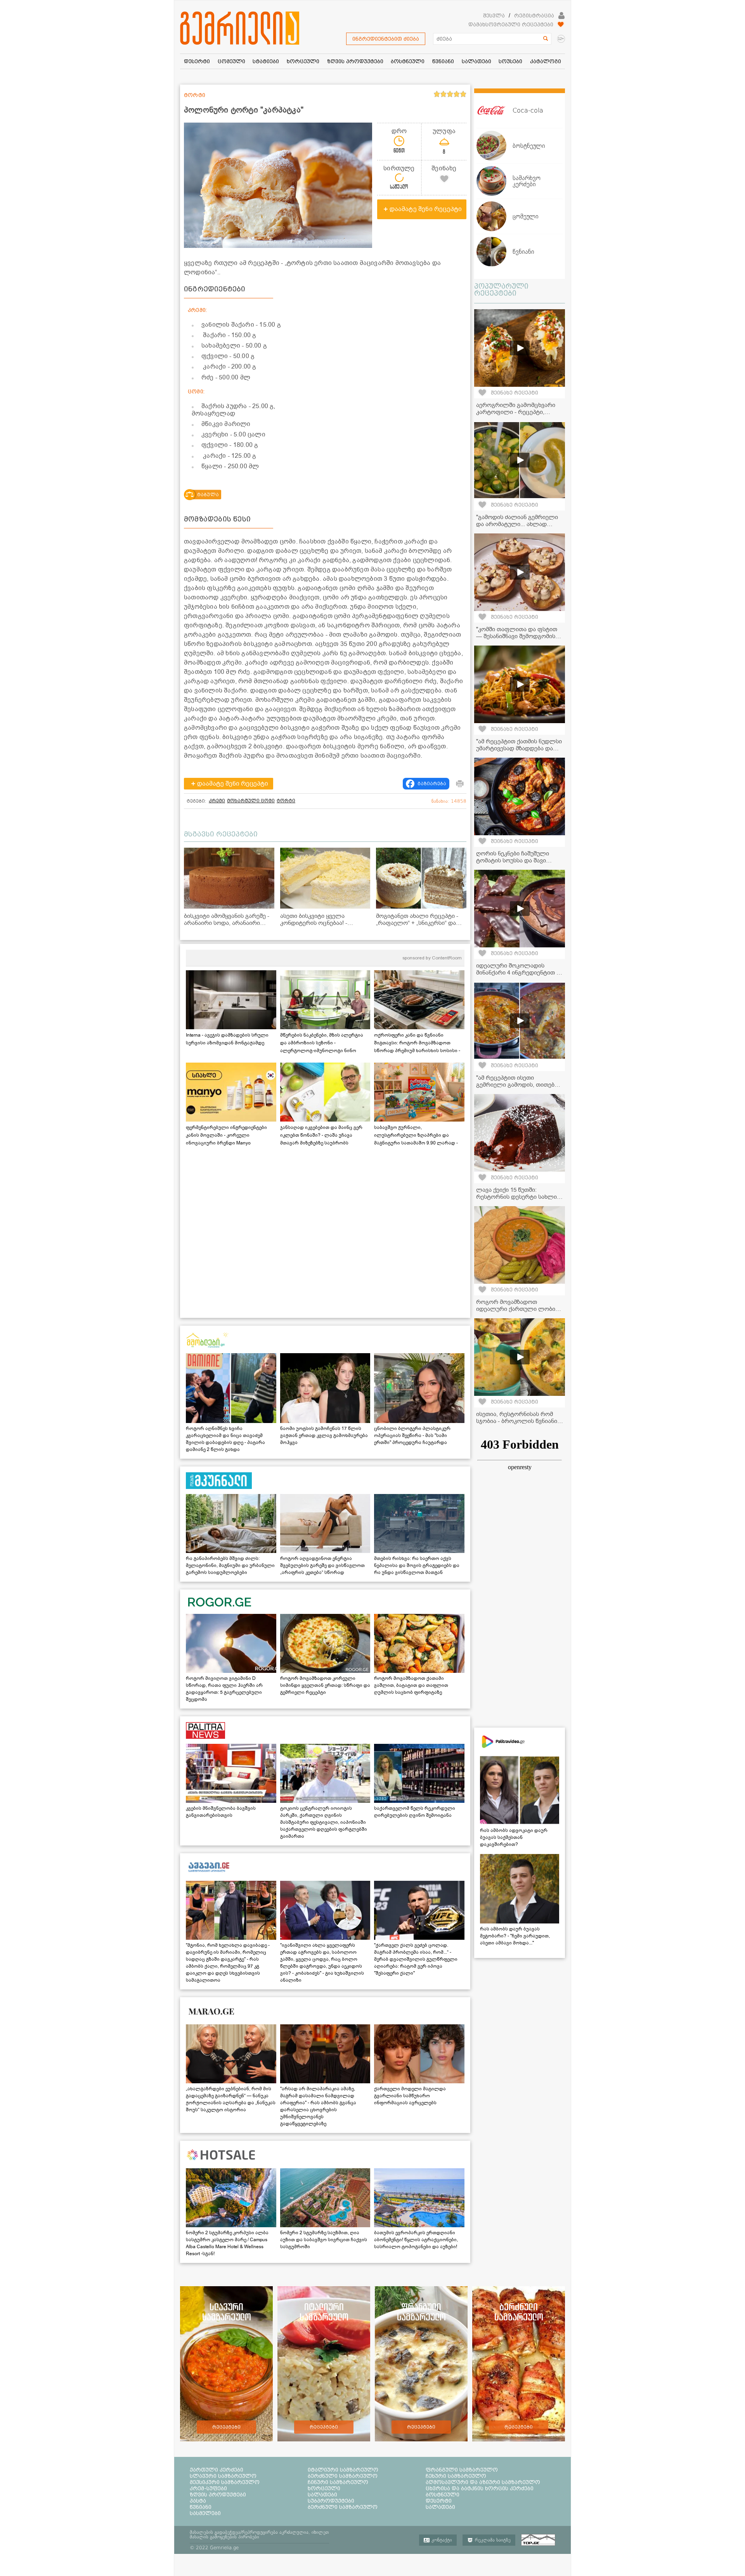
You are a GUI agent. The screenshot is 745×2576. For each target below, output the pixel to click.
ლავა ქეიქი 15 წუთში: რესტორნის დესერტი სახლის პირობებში (518, 1197)
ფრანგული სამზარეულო (462, 2470)
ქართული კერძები (217, 2470)
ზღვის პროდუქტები (218, 2495)
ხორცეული (324, 2488)
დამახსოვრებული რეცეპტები (511, 24)
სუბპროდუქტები (331, 2501)
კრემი (217, 801)
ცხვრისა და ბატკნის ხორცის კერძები (480, 2488)
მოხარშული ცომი (251, 801)
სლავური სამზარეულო (223, 2476)
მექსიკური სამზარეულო (225, 2482)
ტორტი (286, 801)
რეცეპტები (226, 2427)
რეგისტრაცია (534, 16)
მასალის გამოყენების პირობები (224, 2537)
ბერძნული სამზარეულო (343, 2476)
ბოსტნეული (443, 2495)
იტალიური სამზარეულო (343, 2470)
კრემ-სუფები (208, 2488)
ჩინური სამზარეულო (338, 2482)
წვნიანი (201, 2507)
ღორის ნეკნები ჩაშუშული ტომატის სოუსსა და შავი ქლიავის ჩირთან (513, 860)
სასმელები (205, 2513)
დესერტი (439, 2501)
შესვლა (494, 16)
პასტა (198, 2501)
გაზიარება (432, 784)
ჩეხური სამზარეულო (456, 2476)
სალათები (322, 2495)
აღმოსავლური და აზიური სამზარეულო (483, 2482)
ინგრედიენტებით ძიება (386, 39)
